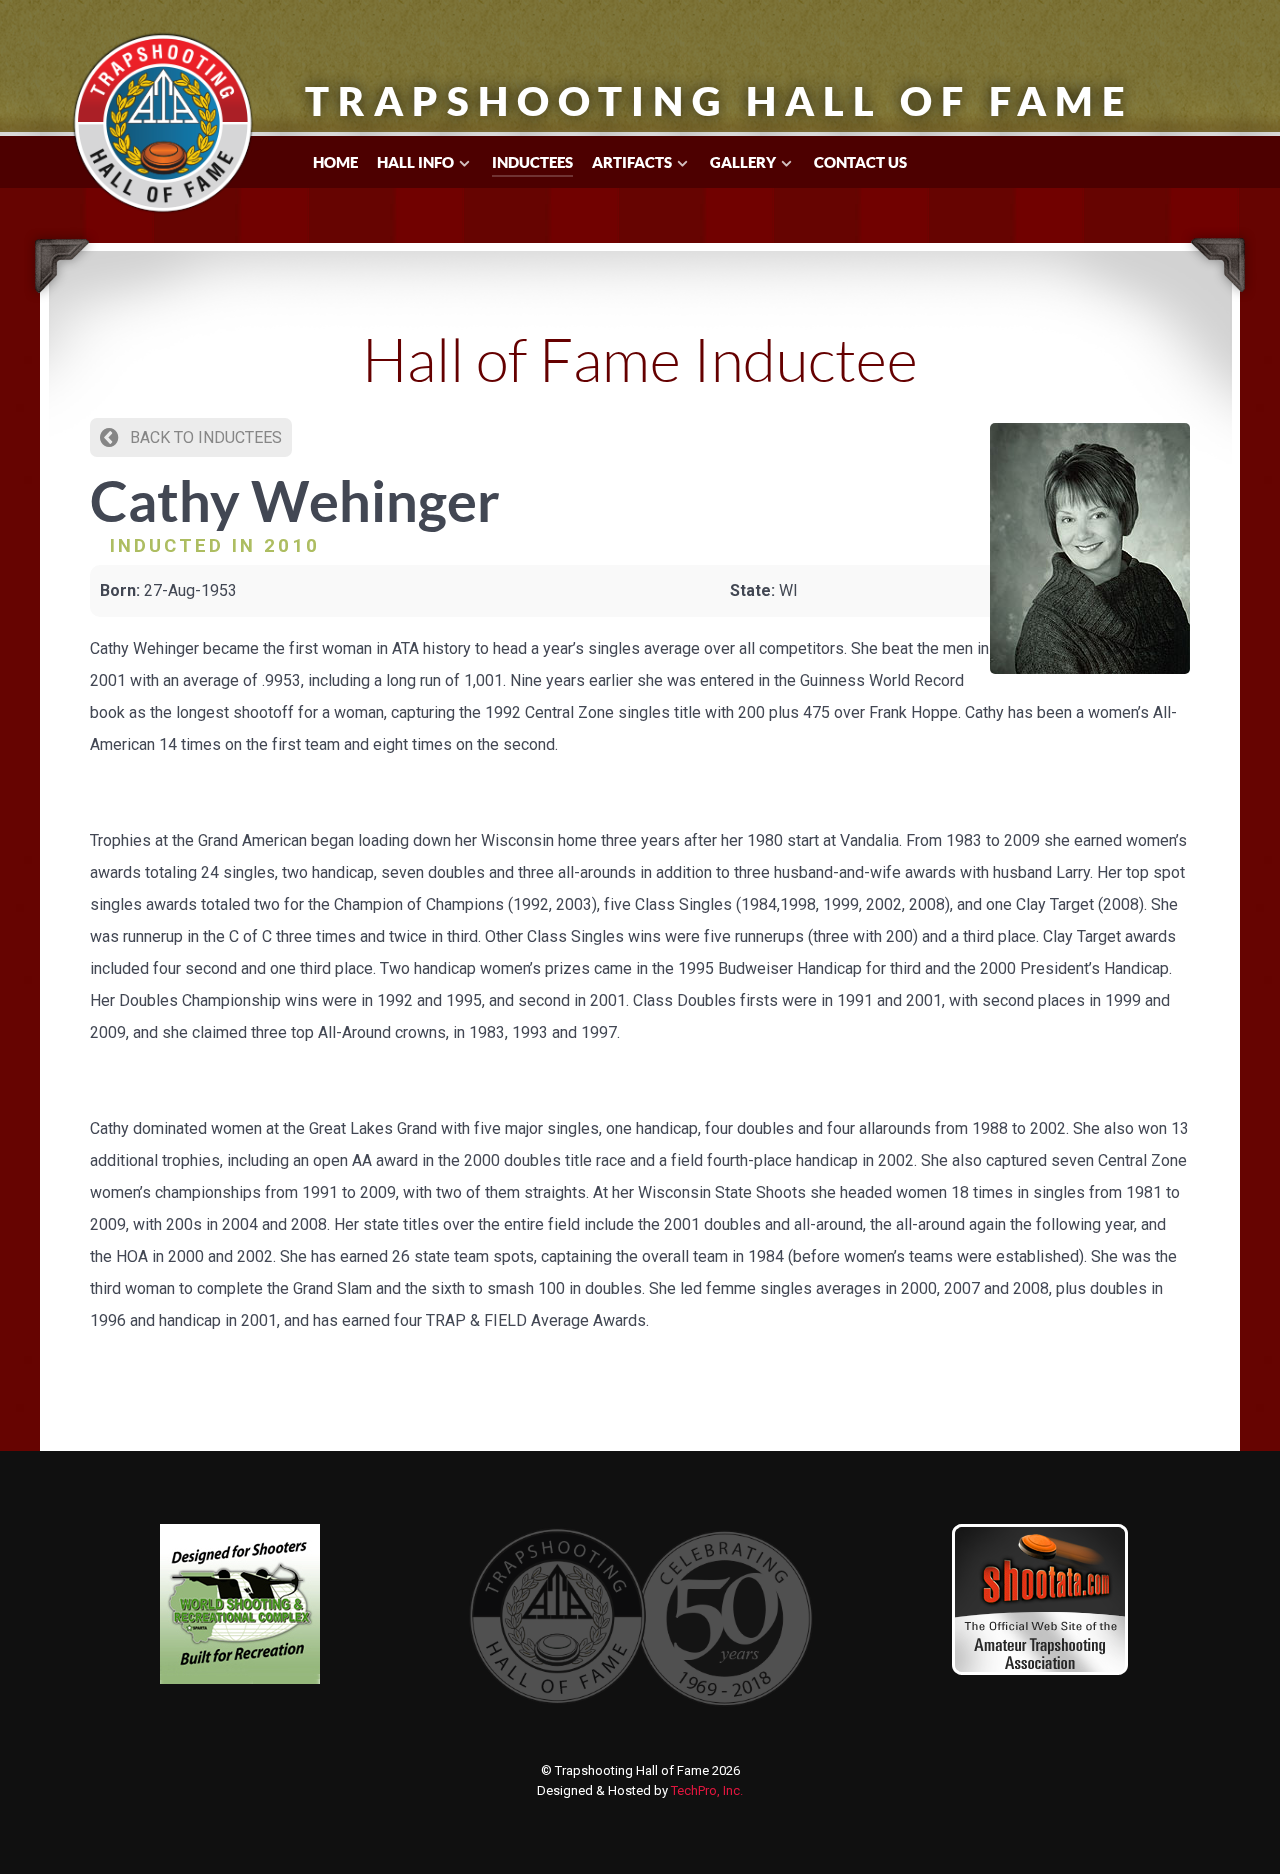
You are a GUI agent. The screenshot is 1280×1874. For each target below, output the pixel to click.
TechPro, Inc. (707, 1790)
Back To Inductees (204, 437)
